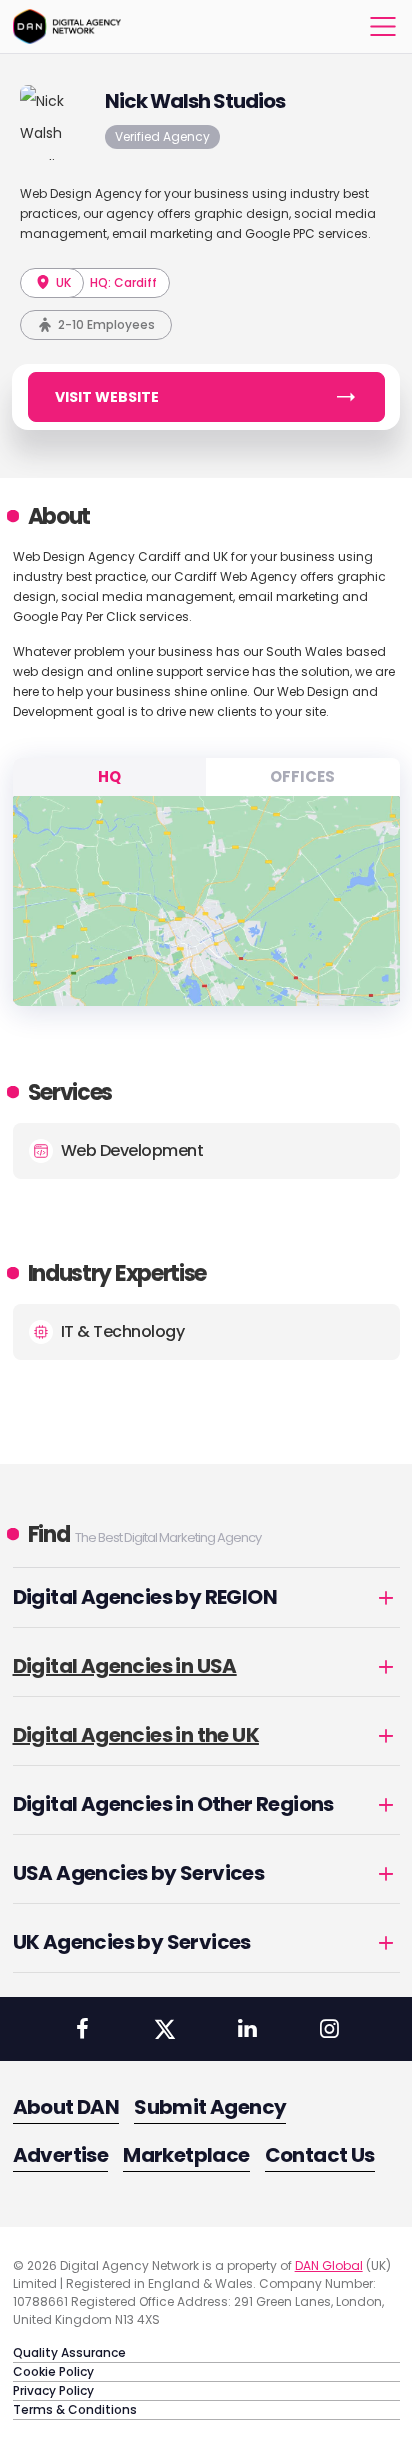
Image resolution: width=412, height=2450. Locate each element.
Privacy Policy (53, 2390)
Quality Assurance (69, 2352)
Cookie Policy (53, 2371)
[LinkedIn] (247, 2029)
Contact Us (320, 2155)
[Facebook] (82, 2029)
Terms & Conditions (75, 2409)
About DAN (66, 2107)
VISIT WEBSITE (107, 397)
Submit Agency (210, 2107)
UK (62, 282)
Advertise (61, 2155)
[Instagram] (329, 2029)
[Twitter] (165, 2029)
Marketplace (186, 2155)
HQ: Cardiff (123, 282)
